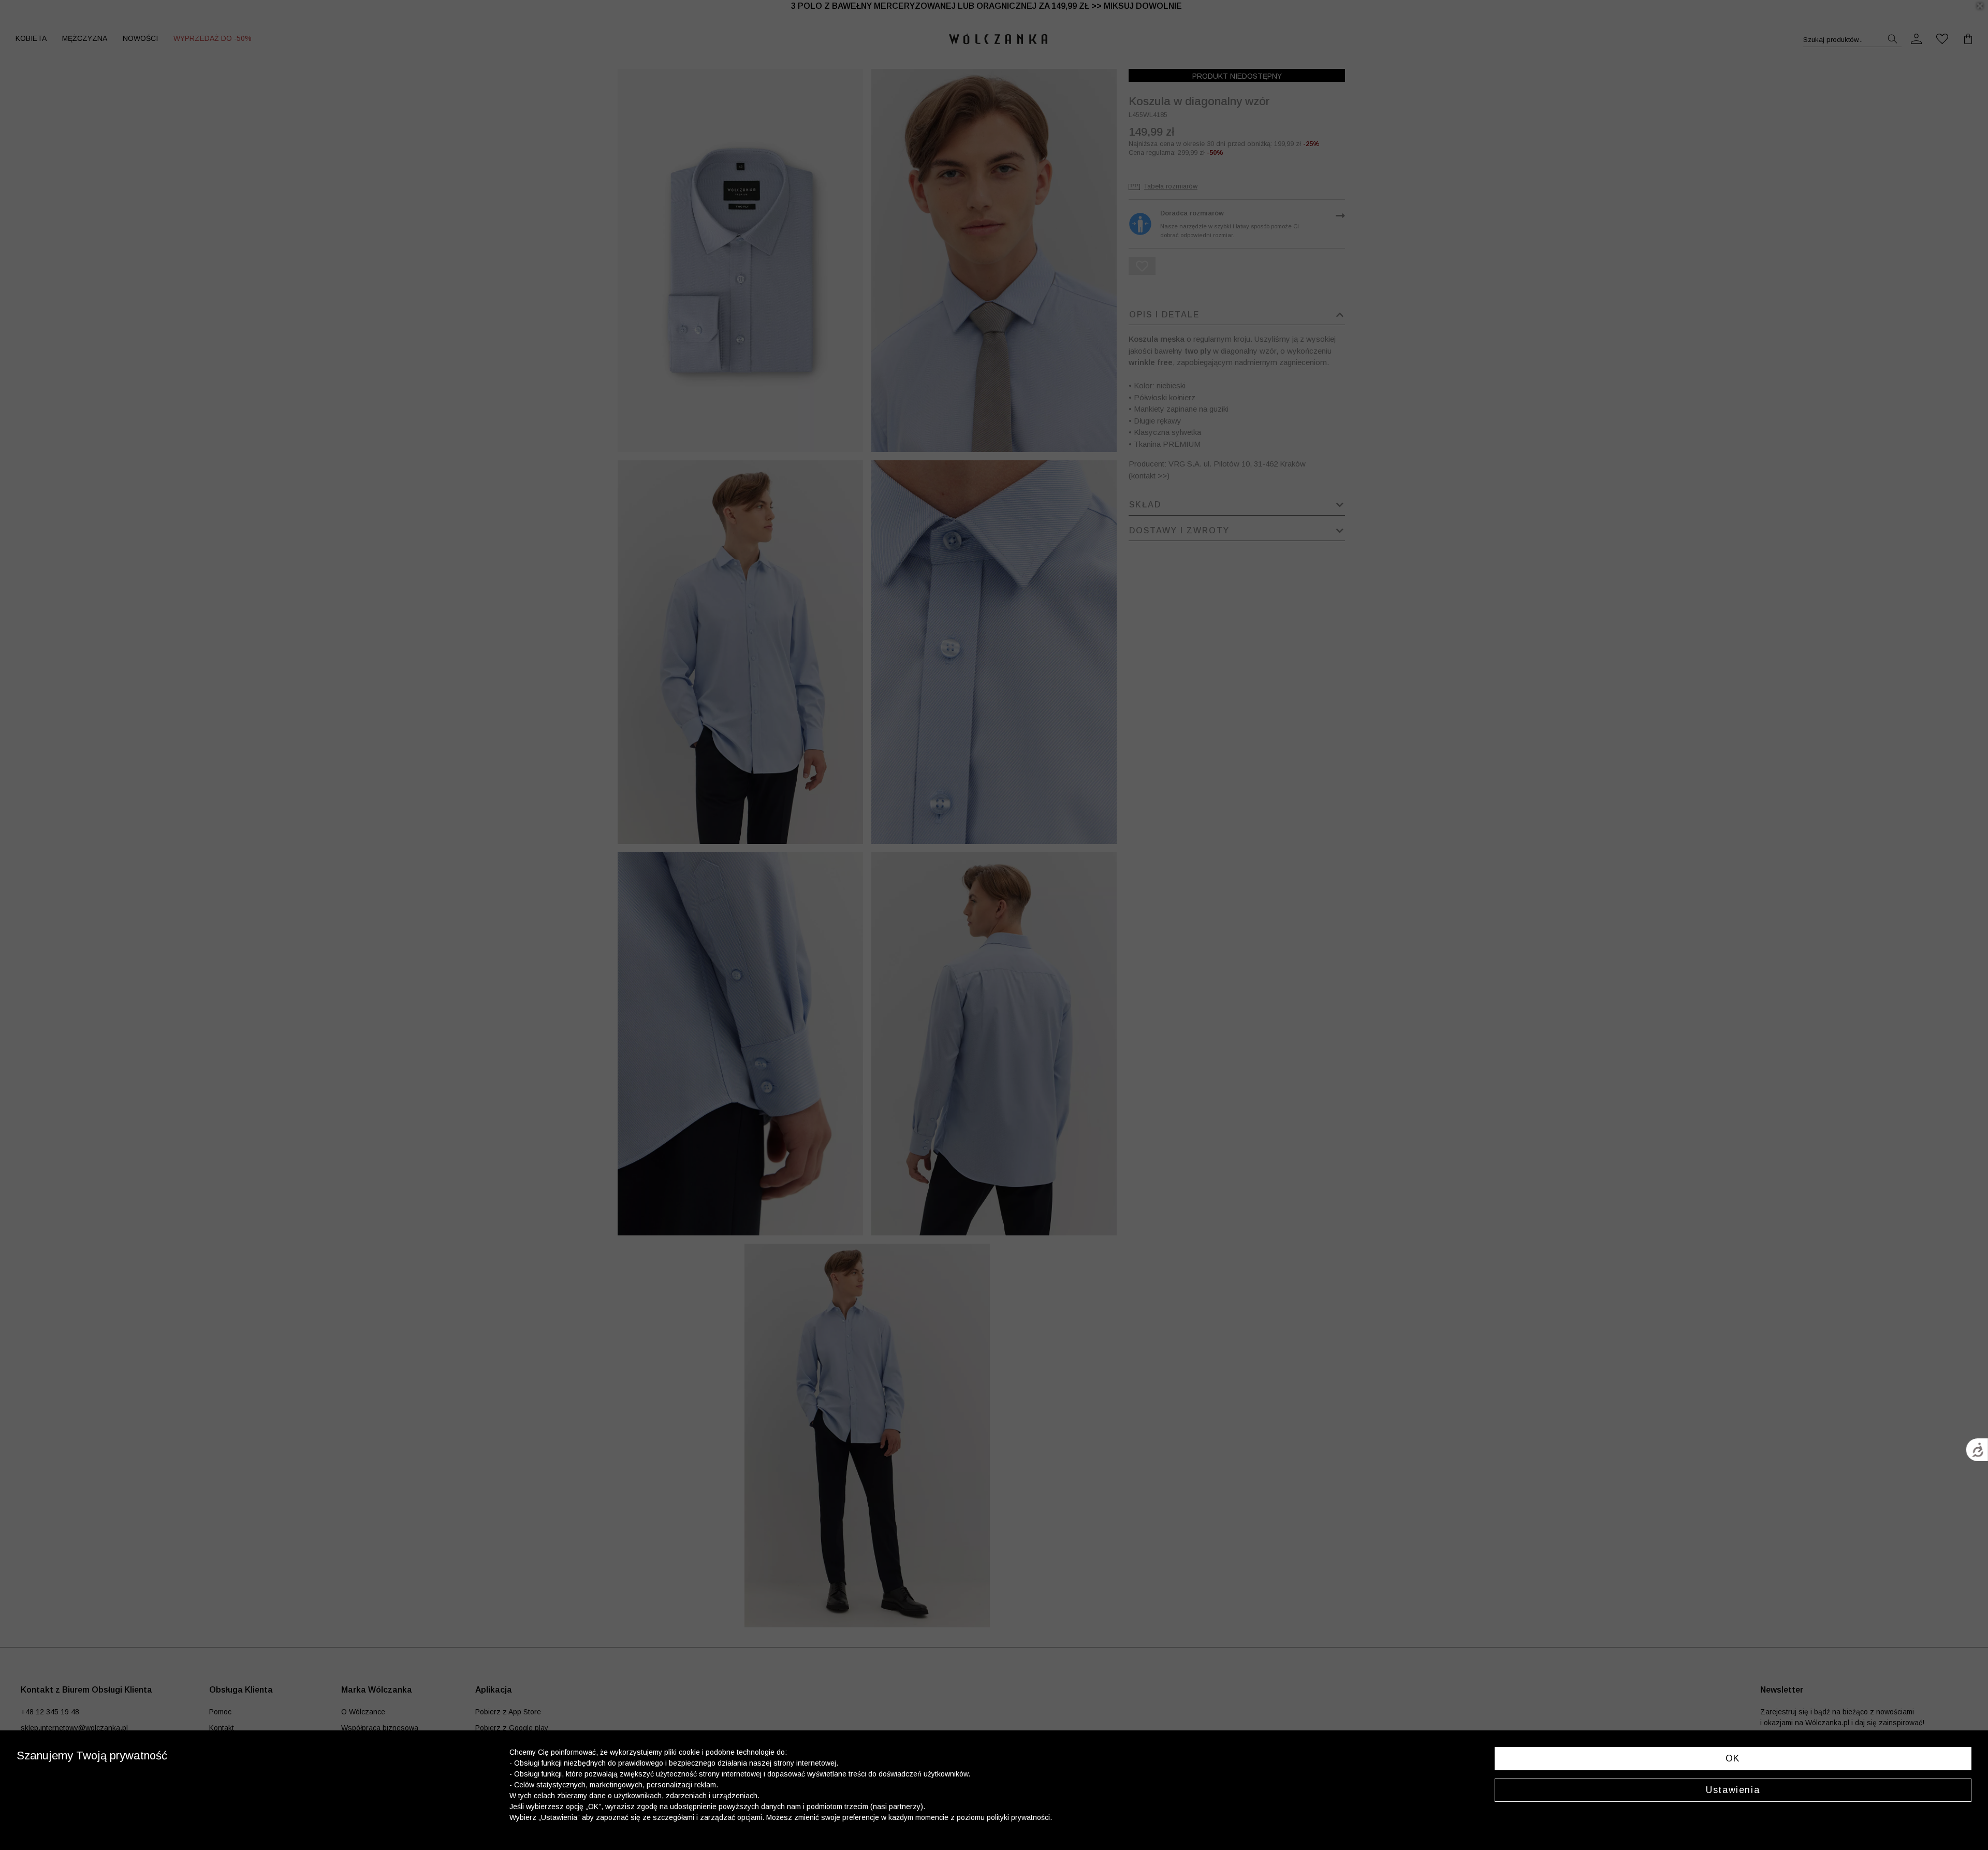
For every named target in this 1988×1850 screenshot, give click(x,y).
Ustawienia (1733, 1790)
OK (1733, 1758)
